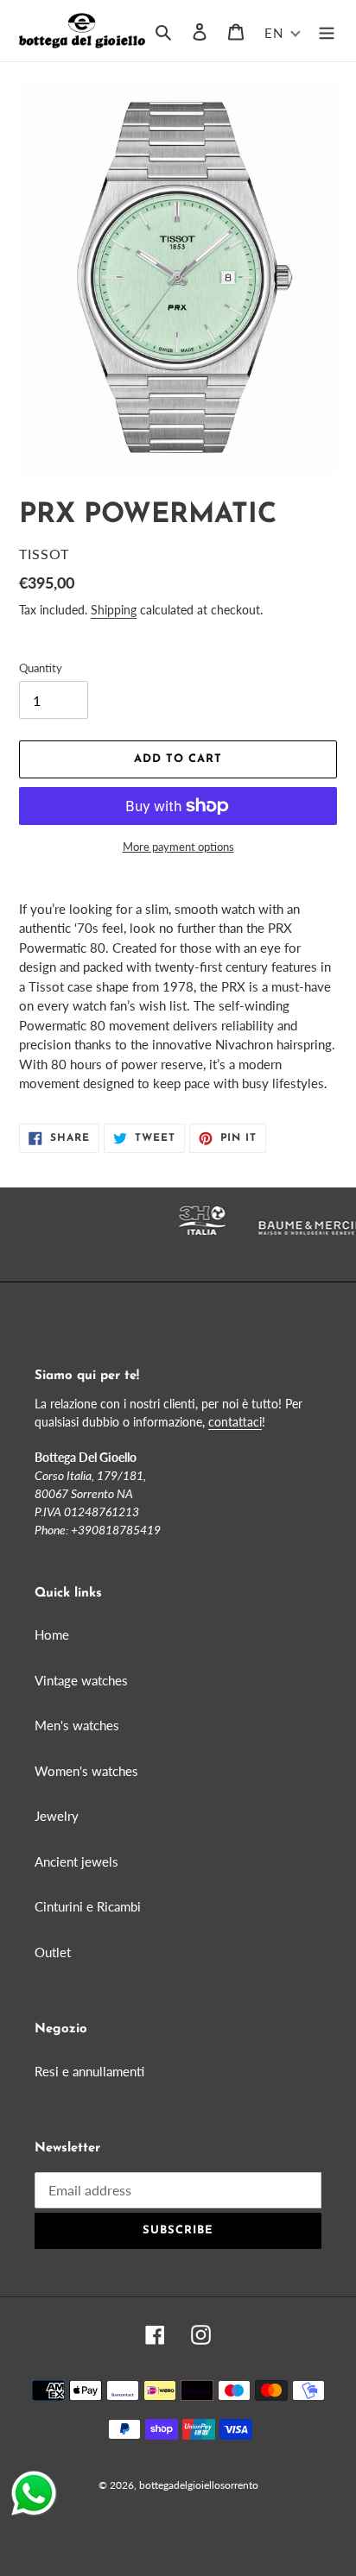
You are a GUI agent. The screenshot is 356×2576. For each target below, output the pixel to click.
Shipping (114, 610)
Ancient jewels (76, 1861)
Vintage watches (81, 1680)
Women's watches (86, 1771)
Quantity (41, 668)
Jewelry (57, 1816)
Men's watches (77, 1725)
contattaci (235, 1422)
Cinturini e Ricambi (88, 1906)
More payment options (178, 847)
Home (52, 1634)
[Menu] (327, 31)
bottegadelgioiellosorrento (199, 2485)
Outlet (53, 1952)
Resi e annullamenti (89, 2071)
